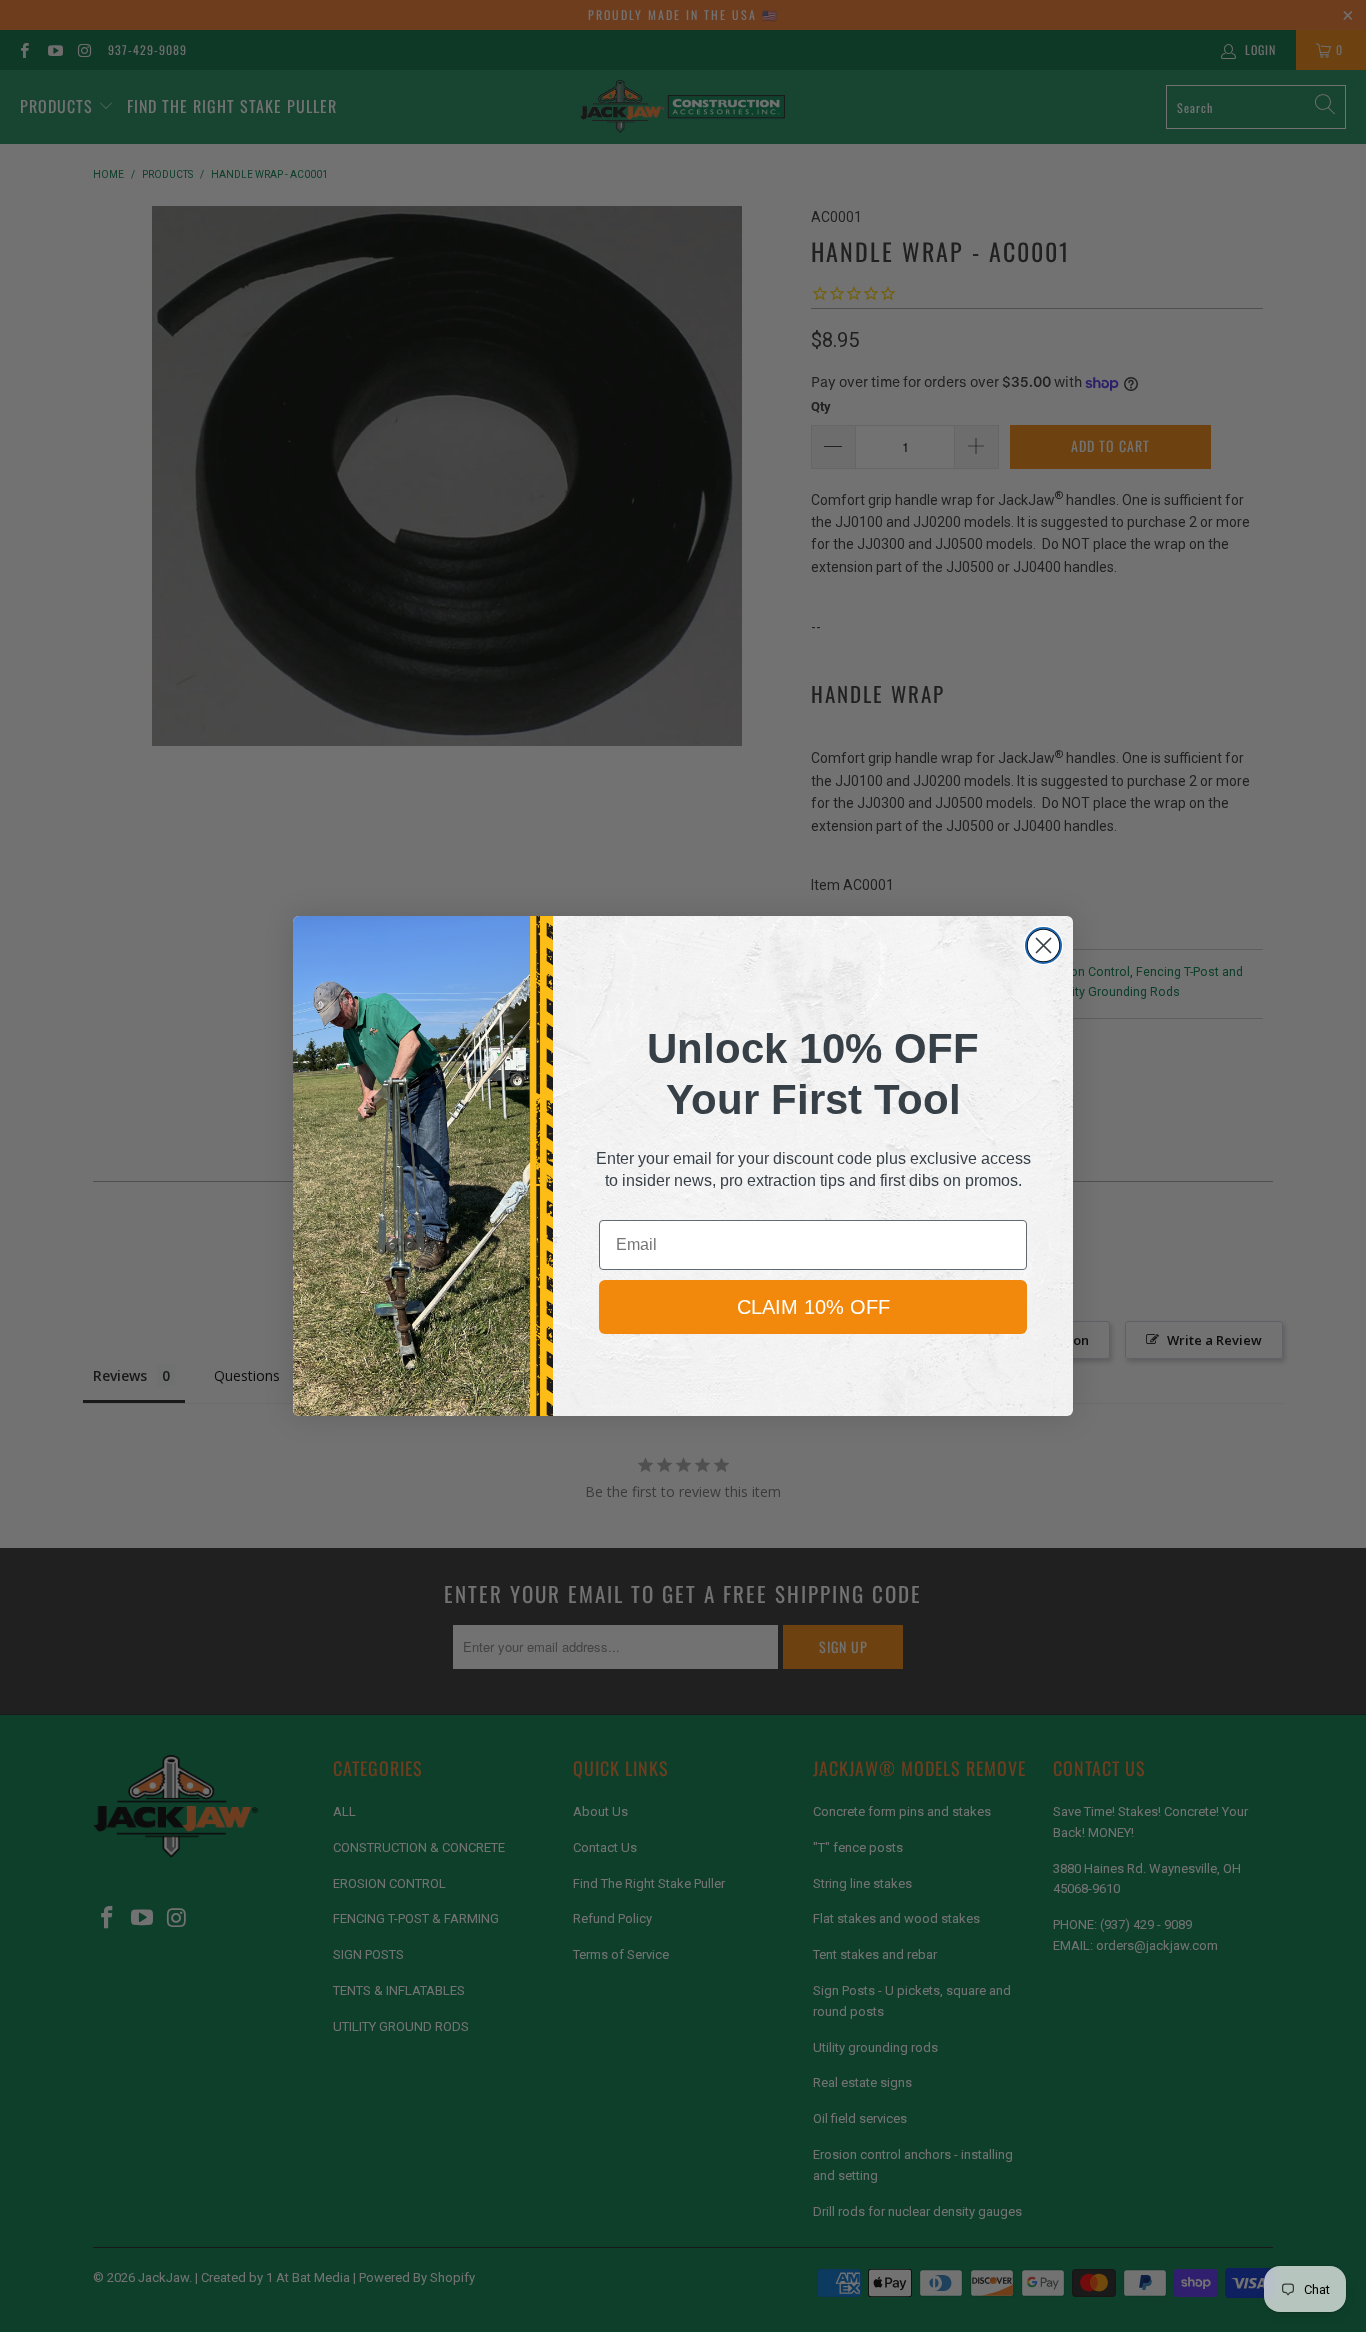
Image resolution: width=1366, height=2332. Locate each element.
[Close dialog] (1043, 945)
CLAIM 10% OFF (813, 1307)
